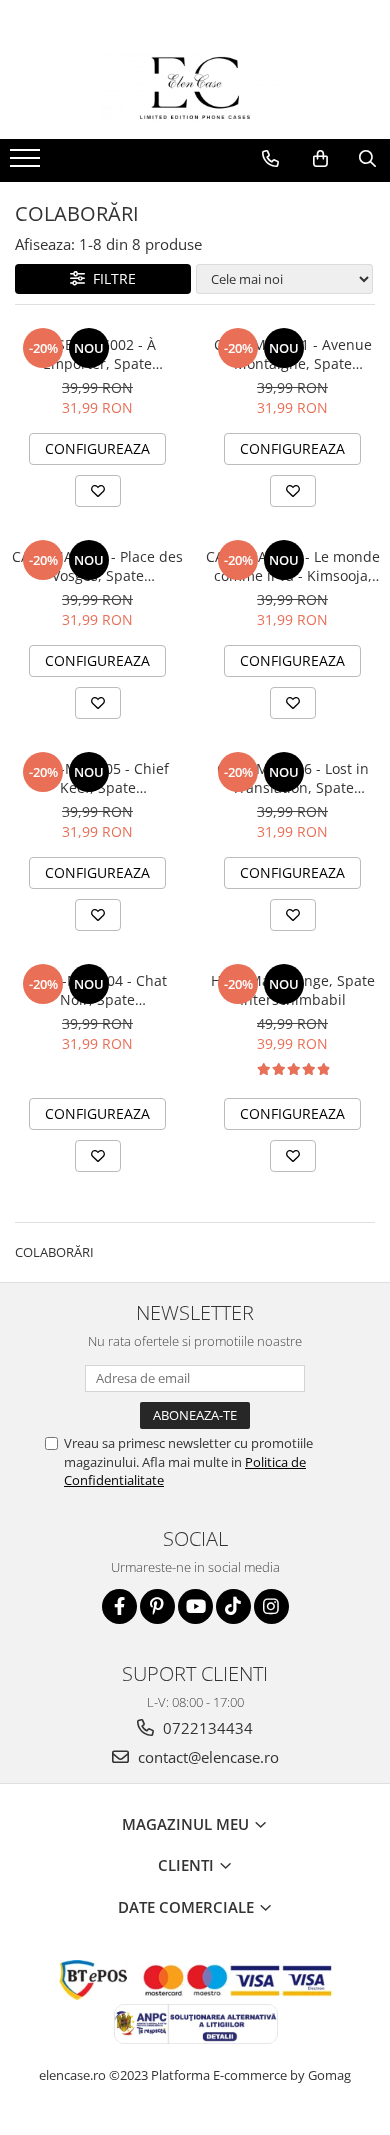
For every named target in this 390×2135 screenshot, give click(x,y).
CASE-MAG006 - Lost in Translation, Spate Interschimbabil (293, 778)
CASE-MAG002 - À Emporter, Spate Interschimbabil (97, 354)
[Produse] (27, 164)
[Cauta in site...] (367, 159)
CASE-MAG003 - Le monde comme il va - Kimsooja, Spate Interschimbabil (293, 566)
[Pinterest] (157, 1606)
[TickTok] (233, 1606)
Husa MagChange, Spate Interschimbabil (293, 990)
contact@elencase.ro (206, 1757)
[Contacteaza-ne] (270, 159)
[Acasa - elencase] (195, 89)
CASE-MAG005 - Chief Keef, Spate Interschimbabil (97, 778)
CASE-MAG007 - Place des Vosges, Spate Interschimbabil (97, 566)
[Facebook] (119, 1606)
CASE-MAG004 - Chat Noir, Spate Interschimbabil (97, 990)
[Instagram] (271, 1606)
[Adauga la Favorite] (98, 491)
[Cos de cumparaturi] (320, 159)
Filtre (110, 278)
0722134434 (206, 1728)
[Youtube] (195, 1606)
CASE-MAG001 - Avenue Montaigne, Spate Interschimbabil (293, 354)
